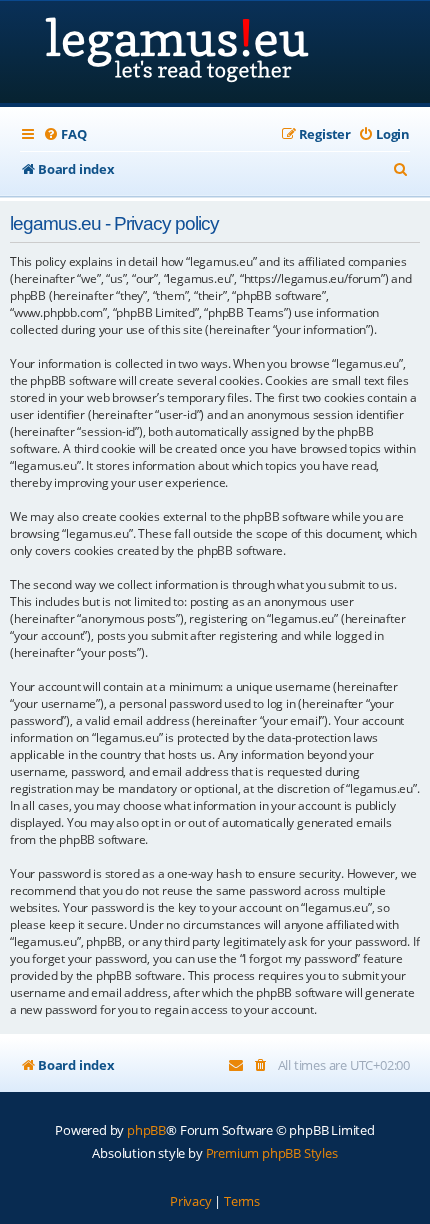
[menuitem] (64, 134)
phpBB (146, 1130)
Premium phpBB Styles (272, 1153)
